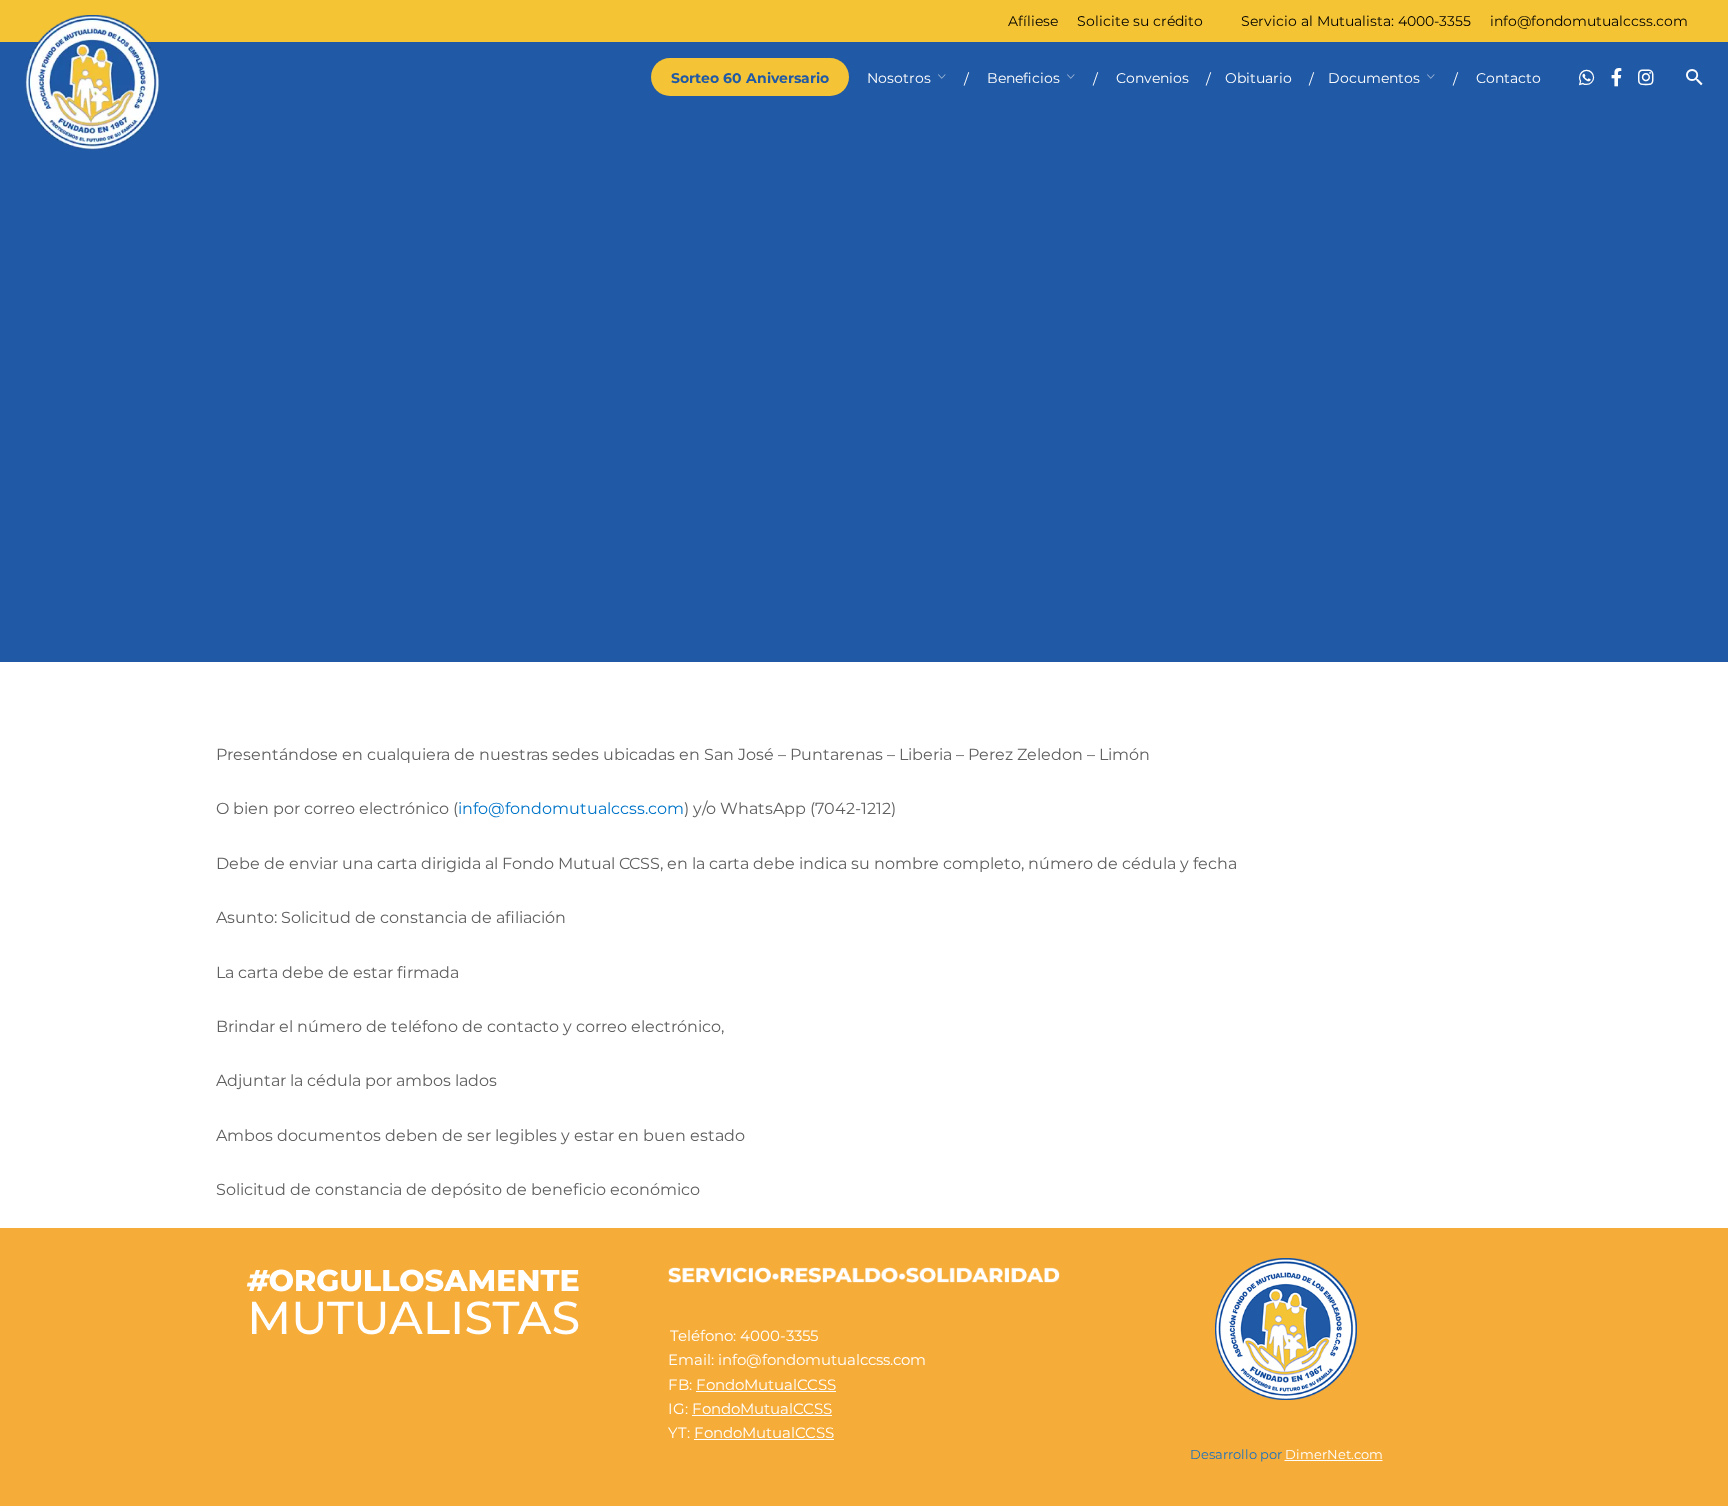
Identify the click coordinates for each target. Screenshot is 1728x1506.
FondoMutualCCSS (766, 1384)
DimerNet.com (1334, 1454)
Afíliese (1033, 21)
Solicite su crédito (1140, 21)
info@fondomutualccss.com (1589, 21)
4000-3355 (1434, 21)
